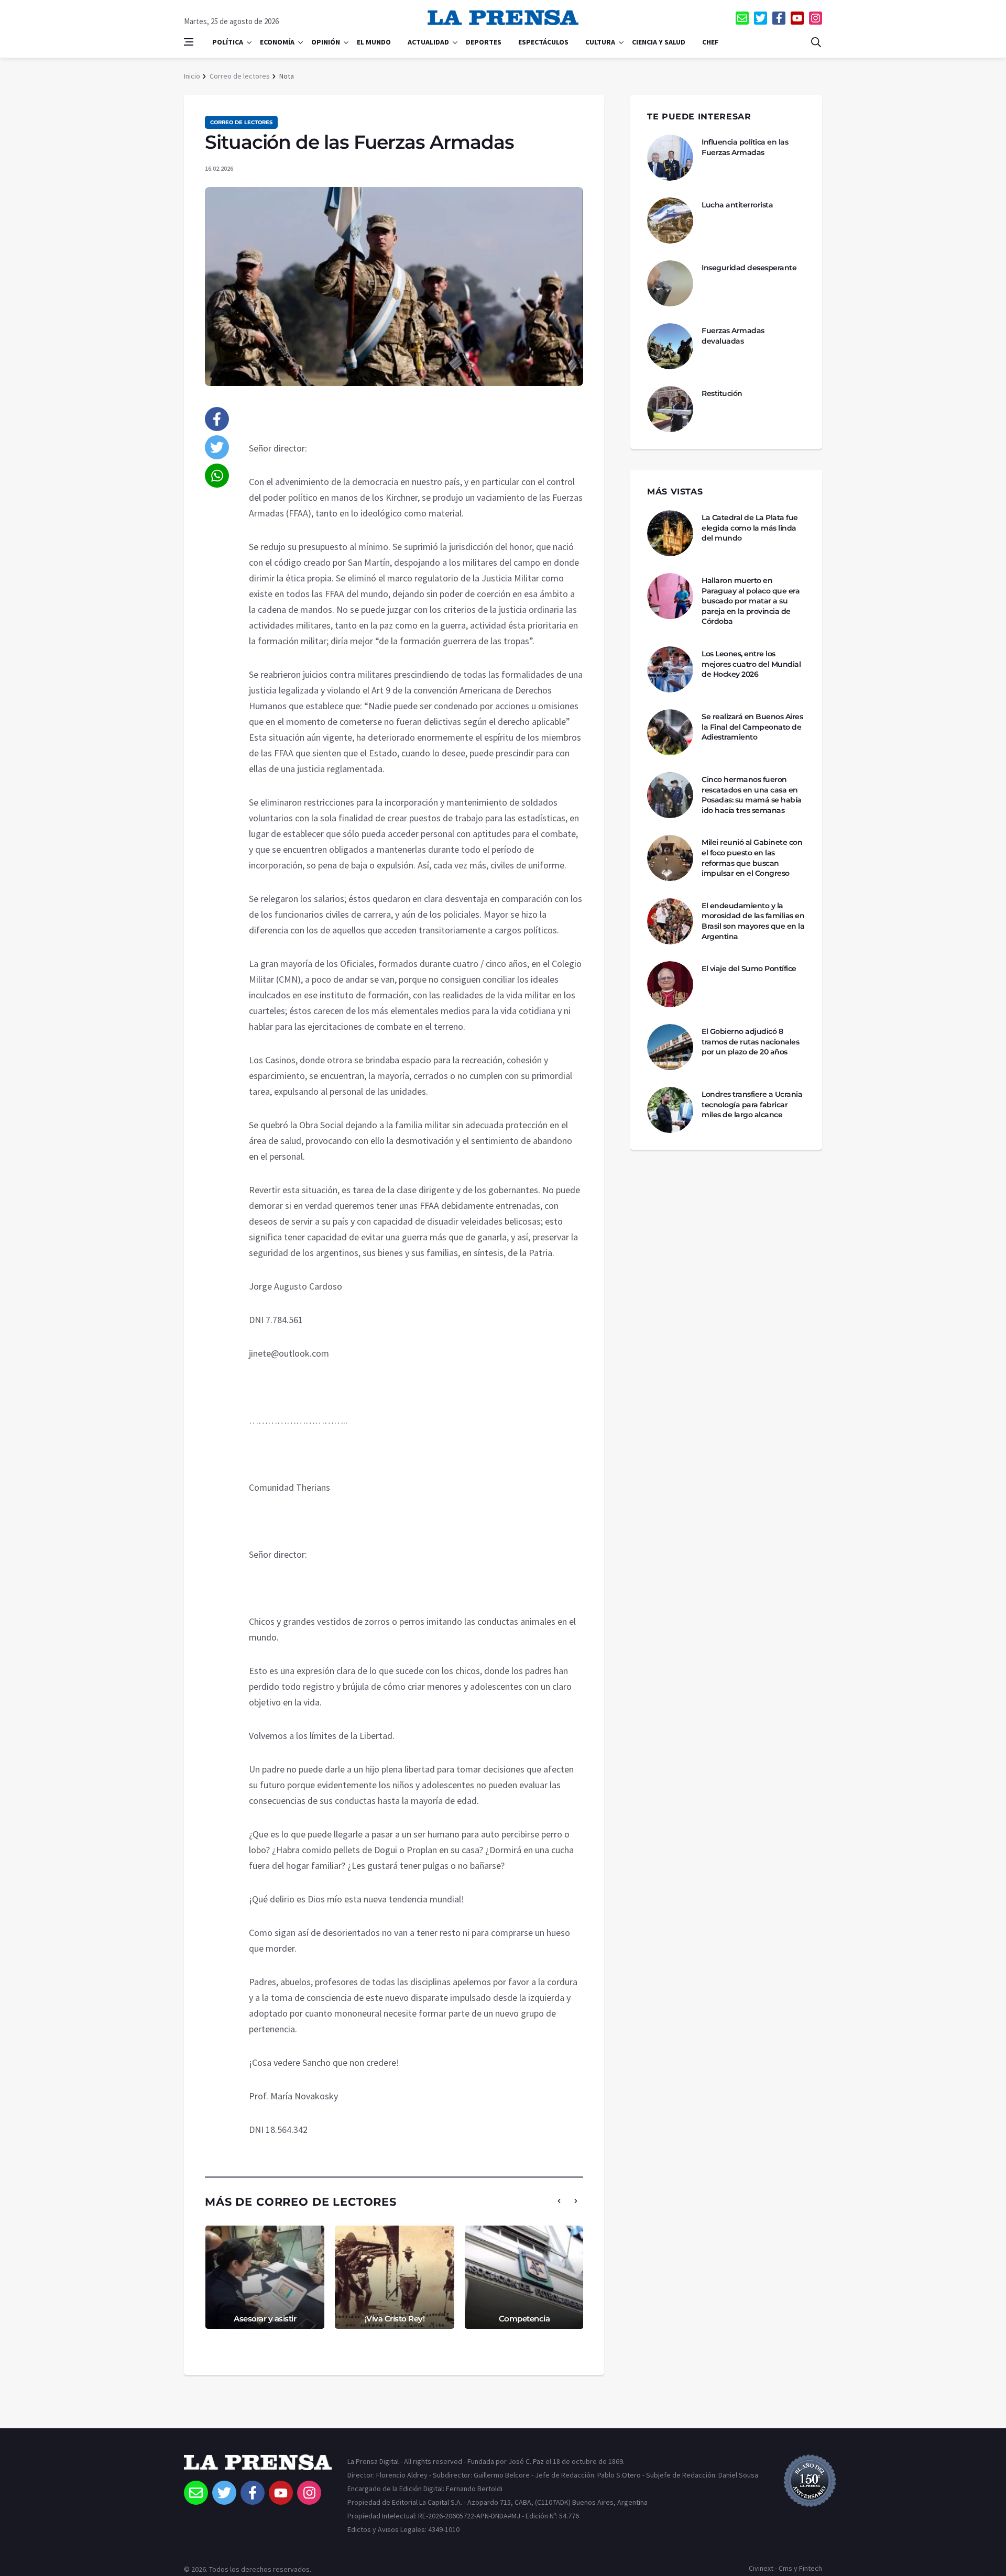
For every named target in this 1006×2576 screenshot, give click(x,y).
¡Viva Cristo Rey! (395, 2319)
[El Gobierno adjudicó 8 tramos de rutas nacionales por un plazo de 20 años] (670, 1047)
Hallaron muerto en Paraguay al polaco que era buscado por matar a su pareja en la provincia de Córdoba (751, 601)
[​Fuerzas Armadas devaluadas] (670, 346)
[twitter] (761, 18)
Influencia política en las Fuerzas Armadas (745, 147)
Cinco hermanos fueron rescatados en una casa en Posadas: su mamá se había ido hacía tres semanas (752, 795)
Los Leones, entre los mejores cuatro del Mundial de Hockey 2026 (751, 664)
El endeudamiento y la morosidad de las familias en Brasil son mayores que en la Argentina (753, 921)
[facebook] (779, 18)
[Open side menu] (189, 42)
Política (228, 42)
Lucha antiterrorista (737, 205)
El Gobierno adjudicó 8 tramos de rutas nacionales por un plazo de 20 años (750, 1042)
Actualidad (428, 42)
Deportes (484, 42)
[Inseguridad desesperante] (670, 283)
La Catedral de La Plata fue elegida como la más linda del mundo (750, 528)
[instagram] (816, 18)
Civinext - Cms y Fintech (785, 2568)
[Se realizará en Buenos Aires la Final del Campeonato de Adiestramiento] (670, 732)
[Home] (258, 2468)
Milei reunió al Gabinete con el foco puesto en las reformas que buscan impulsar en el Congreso (752, 858)
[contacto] (742, 18)
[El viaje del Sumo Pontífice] (670, 984)
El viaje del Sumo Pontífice (749, 968)
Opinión (326, 42)
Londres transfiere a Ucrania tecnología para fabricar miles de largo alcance (752, 1104)
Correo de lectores (240, 76)
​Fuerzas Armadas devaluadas (733, 336)
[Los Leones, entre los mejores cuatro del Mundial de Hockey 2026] (670, 669)
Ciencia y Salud (659, 42)
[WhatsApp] (217, 476)
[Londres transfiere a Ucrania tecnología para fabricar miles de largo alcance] (670, 1110)
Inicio (192, 76)
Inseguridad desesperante (749, 268)
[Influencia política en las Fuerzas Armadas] (670, 158)
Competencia (524, 2319)
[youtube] (797, 18)
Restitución (722, 393)
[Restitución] (670, 409)
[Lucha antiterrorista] (670, 221)
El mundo (374, 42)
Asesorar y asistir (265, 2319)
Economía (277, 42)
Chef (710, 42)
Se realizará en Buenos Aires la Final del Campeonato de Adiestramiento (752, 727)
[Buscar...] (816, 42)
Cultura (600, 42)
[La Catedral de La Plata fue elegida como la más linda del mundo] (670, 533)
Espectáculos (543, 42)
